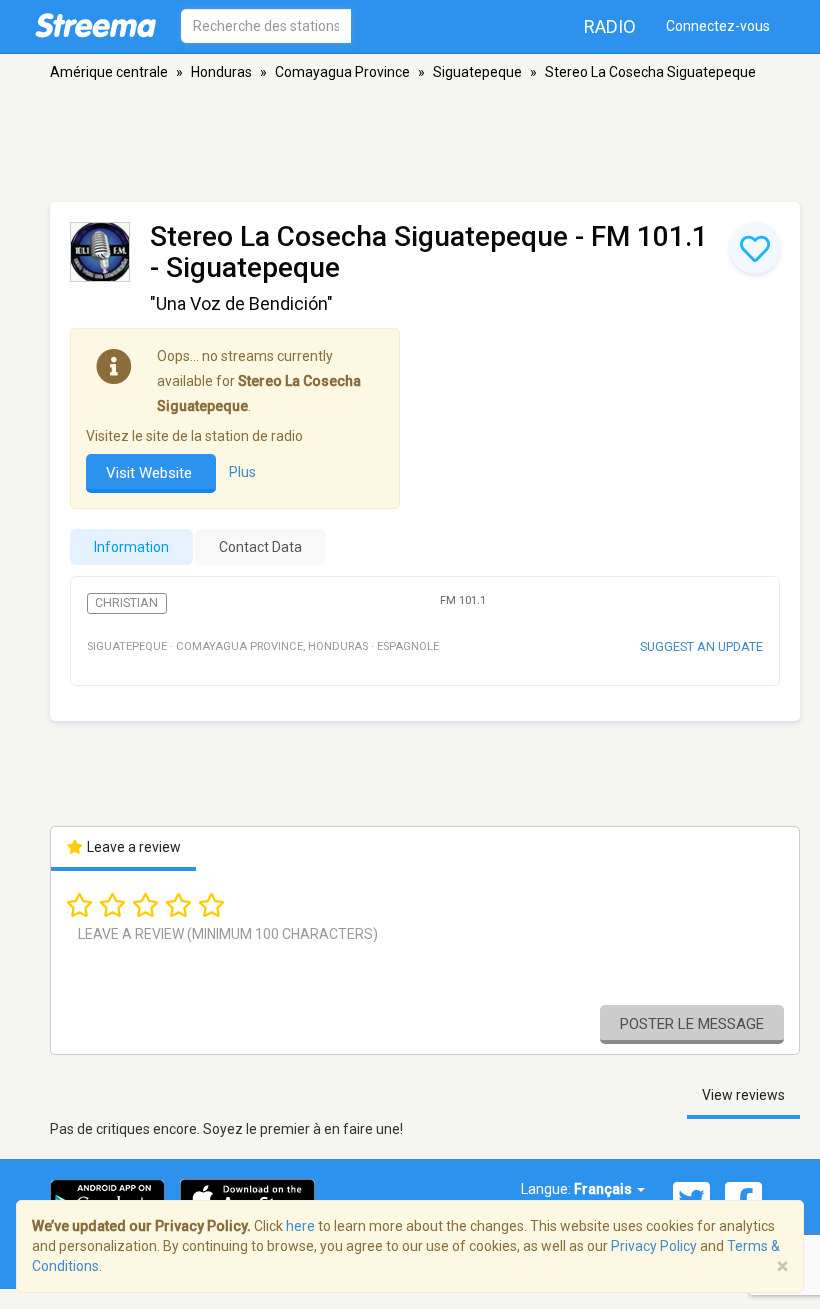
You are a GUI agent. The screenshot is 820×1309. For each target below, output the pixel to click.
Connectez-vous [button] (718, 26)
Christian (126, 603)
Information (131, 547)
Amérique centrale (109, 72)
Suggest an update (701, 646)
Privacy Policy (654, 1246)
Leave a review (132, 847)
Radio (610, 26)
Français (604, 1189)
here (300, 1226)
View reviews (743, 1095)
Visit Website (151, 473)
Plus (242, 473)
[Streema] (95, 25)
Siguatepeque (477, 72)
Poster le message (692, 1024)
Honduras (221, 72)
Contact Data (260, 547)
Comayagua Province (342, 72)
